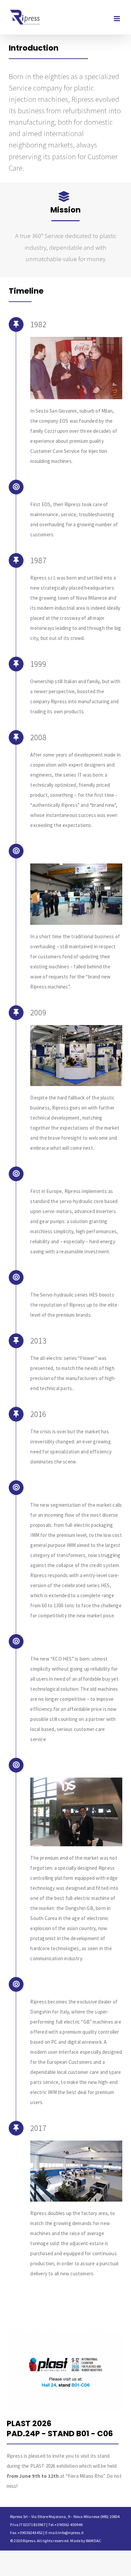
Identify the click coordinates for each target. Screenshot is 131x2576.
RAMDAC (94, 2541)
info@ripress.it (71, 2533)
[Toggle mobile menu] (117, 19)
